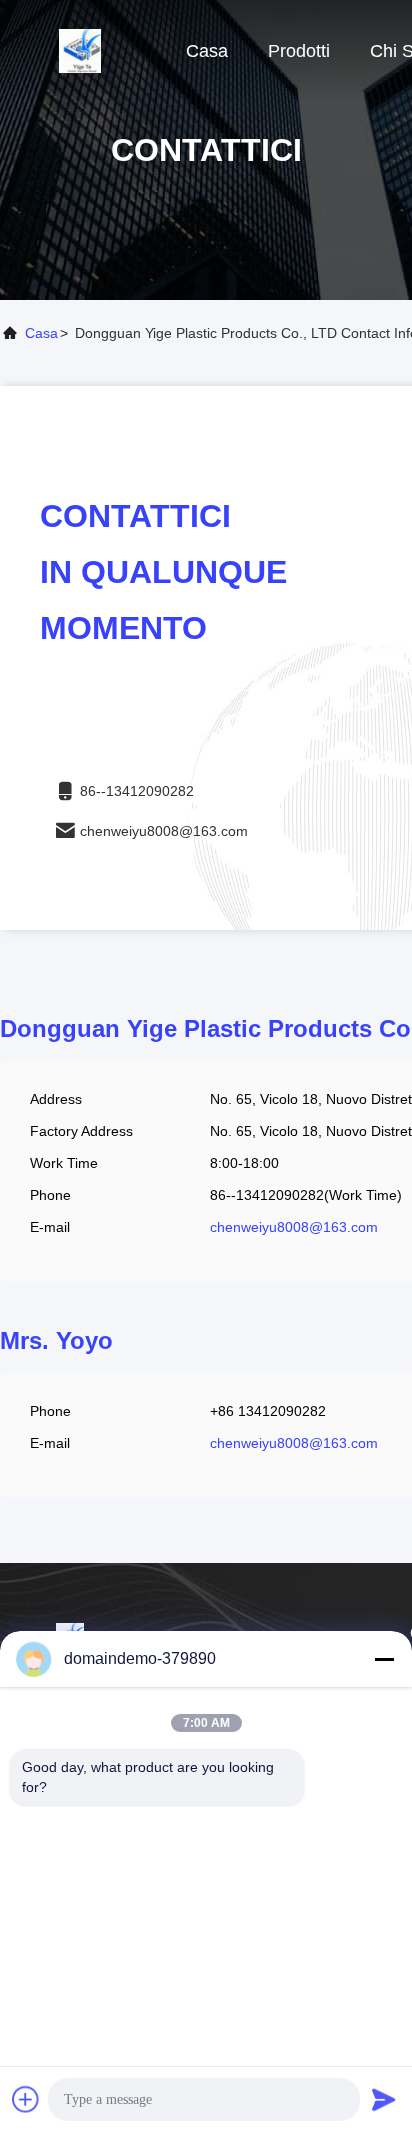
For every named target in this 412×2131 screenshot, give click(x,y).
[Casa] (80, 50)
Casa (207, 51)
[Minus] (384, 1659)
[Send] (384, 2099)
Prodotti (299, 51)
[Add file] (26, 2099)
